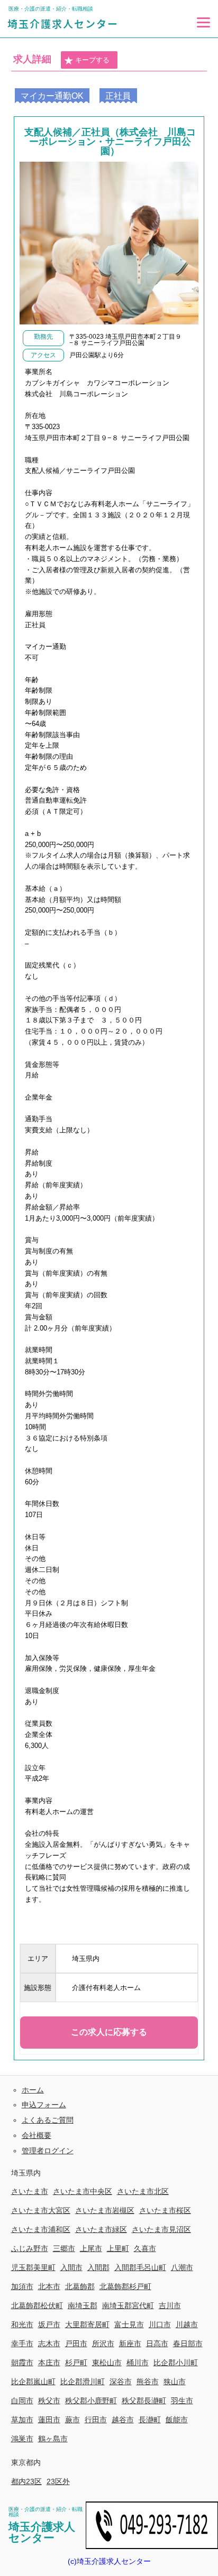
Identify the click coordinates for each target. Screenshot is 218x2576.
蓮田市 (49, 2420)
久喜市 (145, 2248)
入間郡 (98, 2267)
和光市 (22, 2324)
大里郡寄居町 (87, 2324)
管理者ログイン (48, 2151)
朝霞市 (22, 2363)
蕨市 (72, 2420)
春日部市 (188, 2343)
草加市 (22, 2420)
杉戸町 (76, 2363)
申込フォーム (44, 2105)
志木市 (49, 2343)
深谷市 (121, 2382)
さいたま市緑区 (101, 2229)
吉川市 (170, 2305)
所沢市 (103, 2343)
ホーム (33, 2090)
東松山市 (107, 2363)
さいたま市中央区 (83, 2191)
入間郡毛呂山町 (140, 2267)
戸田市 (76, 2343)
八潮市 (182, 2267)
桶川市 (138, 2363)
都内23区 (26, 2481)
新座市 (130, 2343)
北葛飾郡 (80, 2286)
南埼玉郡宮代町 (128, 2305)
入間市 (71, 2267)
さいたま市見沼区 (161, 2229)
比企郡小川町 (176, 2363)
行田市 (96, 2420)
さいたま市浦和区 (41, 2229)
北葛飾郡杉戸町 (125, 2286)
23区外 (58, 2481)
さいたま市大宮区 (41, 2210)
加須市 (22, 2286)
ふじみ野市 (30, 2248)
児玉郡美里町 (33, 2267)
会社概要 (37, 2135)
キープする (92, 60)
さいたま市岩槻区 (105, 2210)
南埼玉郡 (83, 2305)
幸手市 (22, 2343)
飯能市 (177, 2420)
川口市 (160, 2324)
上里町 (118, 2248)
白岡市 (22, 2401)
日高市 (157, 2343)
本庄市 (49, 2363)
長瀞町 (150, 2420)
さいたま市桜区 (165, 2210)
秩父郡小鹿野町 (91, 2401)
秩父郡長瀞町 (144, 2401)
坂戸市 (49, 2324)
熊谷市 (148, 2382)
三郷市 (64, 2248)
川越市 (187, 2324)
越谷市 (123, 2420)
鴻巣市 (22, 2439)
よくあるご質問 (48, 2120)
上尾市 (91, 2248)
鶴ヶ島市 (53, 2439)
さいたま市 (30, 2191)
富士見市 (129, 2324)
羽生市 (182, 2401)
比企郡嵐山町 (33, 2382)
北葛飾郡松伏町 (37, 2305)
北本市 (49, 2286)
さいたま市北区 (143, 2191)
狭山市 (175, 2382)
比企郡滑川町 (83, 2382)
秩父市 (49, 2401)
